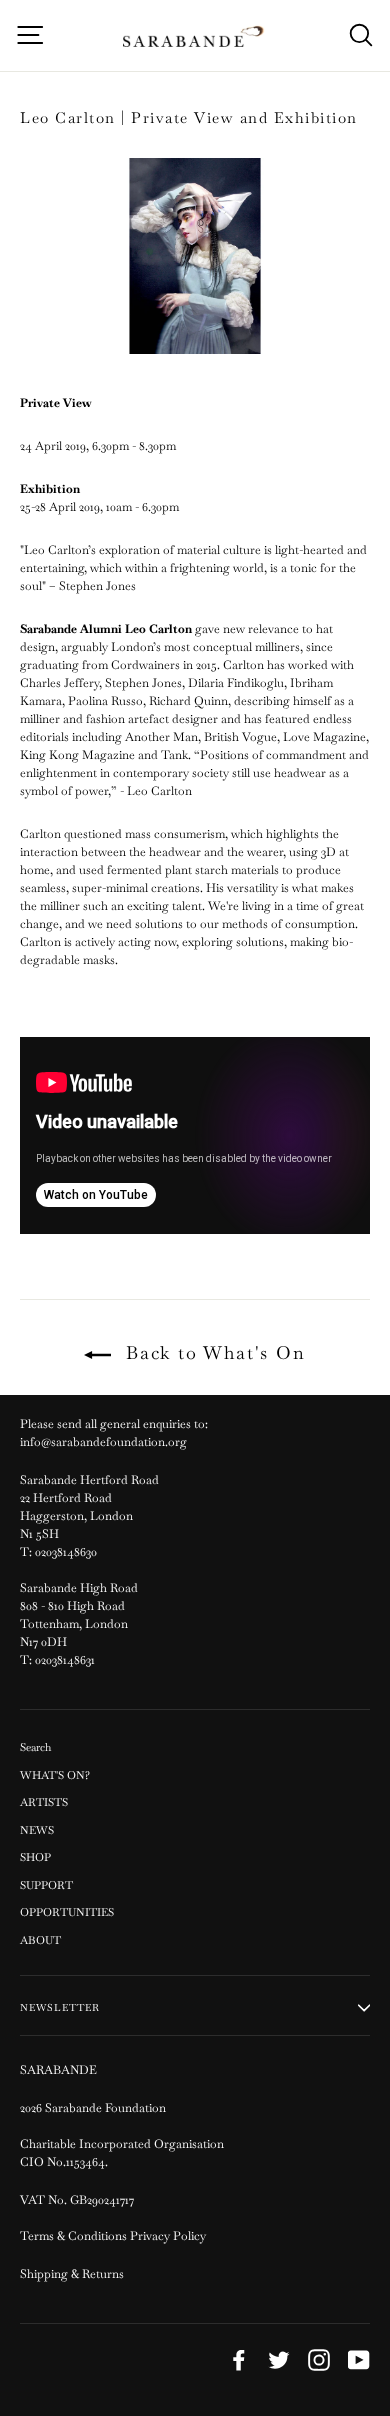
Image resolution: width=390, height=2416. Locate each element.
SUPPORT (46, 1885)
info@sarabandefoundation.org (103, 1442)
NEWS (37, 1830)
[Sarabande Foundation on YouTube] (359, 2360)
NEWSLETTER (60, 2007)
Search (35, 1747)
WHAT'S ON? (55, 1775)
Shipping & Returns (72, 2274)
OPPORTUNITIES (67, 1912)
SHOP (35, 1857)
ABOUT (40, 1940)
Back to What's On (212, 1352)
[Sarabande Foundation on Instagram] (319, 2360)
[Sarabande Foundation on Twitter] (279, 2360)
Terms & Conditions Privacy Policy (114, 2236)
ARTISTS (44, 1802)
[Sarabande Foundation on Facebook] (239, 2360)
